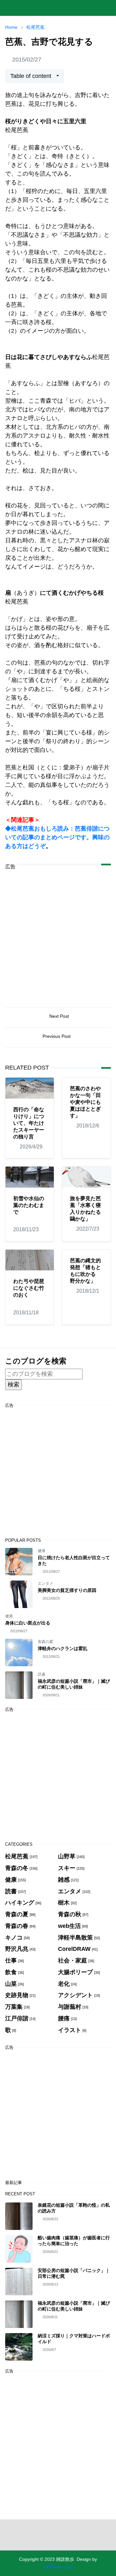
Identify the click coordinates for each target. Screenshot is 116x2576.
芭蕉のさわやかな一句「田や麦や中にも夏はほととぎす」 (85, 1102)
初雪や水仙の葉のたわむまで (29, 1205)
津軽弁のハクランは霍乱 (63, 1648)
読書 (42, 1674)
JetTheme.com (58, 2567)
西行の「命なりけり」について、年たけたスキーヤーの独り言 (29, 1123)
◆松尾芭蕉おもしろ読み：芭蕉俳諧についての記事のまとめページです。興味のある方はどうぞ (57, 837)
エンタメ (45, 1583)
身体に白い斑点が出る (28, 1623)
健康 (42, 1551)
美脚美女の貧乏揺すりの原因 (67, 1590)
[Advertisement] (58, 934)
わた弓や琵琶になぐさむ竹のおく (29, 1288)
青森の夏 (45, 1642)
